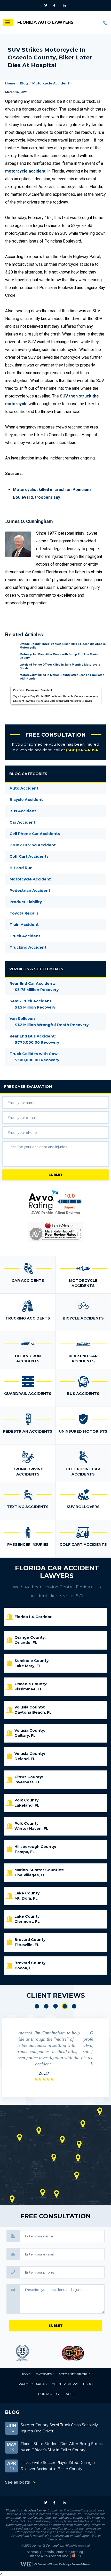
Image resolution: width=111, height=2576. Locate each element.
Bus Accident (23, 811)
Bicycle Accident (26, 800)
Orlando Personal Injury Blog (63, 2552)
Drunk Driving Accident (33, 845)
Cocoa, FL (24, 1968)
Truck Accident (25, 936)
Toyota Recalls (24, 913)
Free (28, 1087)
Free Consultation (55, 735)
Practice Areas (33, 2384)
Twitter (47, 6)
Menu (8, 22)
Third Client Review (55, 2006)
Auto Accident (24, 788)
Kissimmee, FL (28, 1689)
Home (10, 83)
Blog (24, 83)
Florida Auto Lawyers (45, 22)
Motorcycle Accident (51, 83)
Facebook (56, 6)
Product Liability (26, 902)
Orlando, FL (26, 1643)
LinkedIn (65, 6)
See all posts (17, 2482)
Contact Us (48, 2394)
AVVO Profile (42, 1213)
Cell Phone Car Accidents (35, 834)
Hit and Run (21, 868)
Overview (45, 2374)
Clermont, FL (27, 1922)
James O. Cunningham (48, 2546)
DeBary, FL (25, 1736)
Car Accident (22, 822)
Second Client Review (46, 2006)
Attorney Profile (75, 2374)
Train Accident (24, 925)
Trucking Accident (28, 947)
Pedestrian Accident (30, 891)
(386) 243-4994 (106, 23)
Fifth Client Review (74, 2006)
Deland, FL (25, 1759)
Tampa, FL (25, 1852)
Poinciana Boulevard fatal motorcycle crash (64, 701)
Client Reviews (68, 1213)
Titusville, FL (27, 1945)
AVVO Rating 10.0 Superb (55, 1200)
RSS (80, 2556)
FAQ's (69, 2394)
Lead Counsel (81, 2353)
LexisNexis (55, 1232)
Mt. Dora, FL (26, 1898)
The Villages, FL (30, 1875)
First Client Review (37, 2006)
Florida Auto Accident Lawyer (26, 2510)
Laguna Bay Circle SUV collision (41, 696)
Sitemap (33, 2552)
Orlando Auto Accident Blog (49, 2556)
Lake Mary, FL (28, 1666)
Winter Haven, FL (31, 1829)
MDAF (30, 2353)
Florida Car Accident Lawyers (57, 1572)
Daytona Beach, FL (33, 1712)
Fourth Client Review (65, 2006)
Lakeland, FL (27, 1805)
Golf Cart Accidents (29, 856)
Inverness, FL (27, 1782)
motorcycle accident (25, 171)
